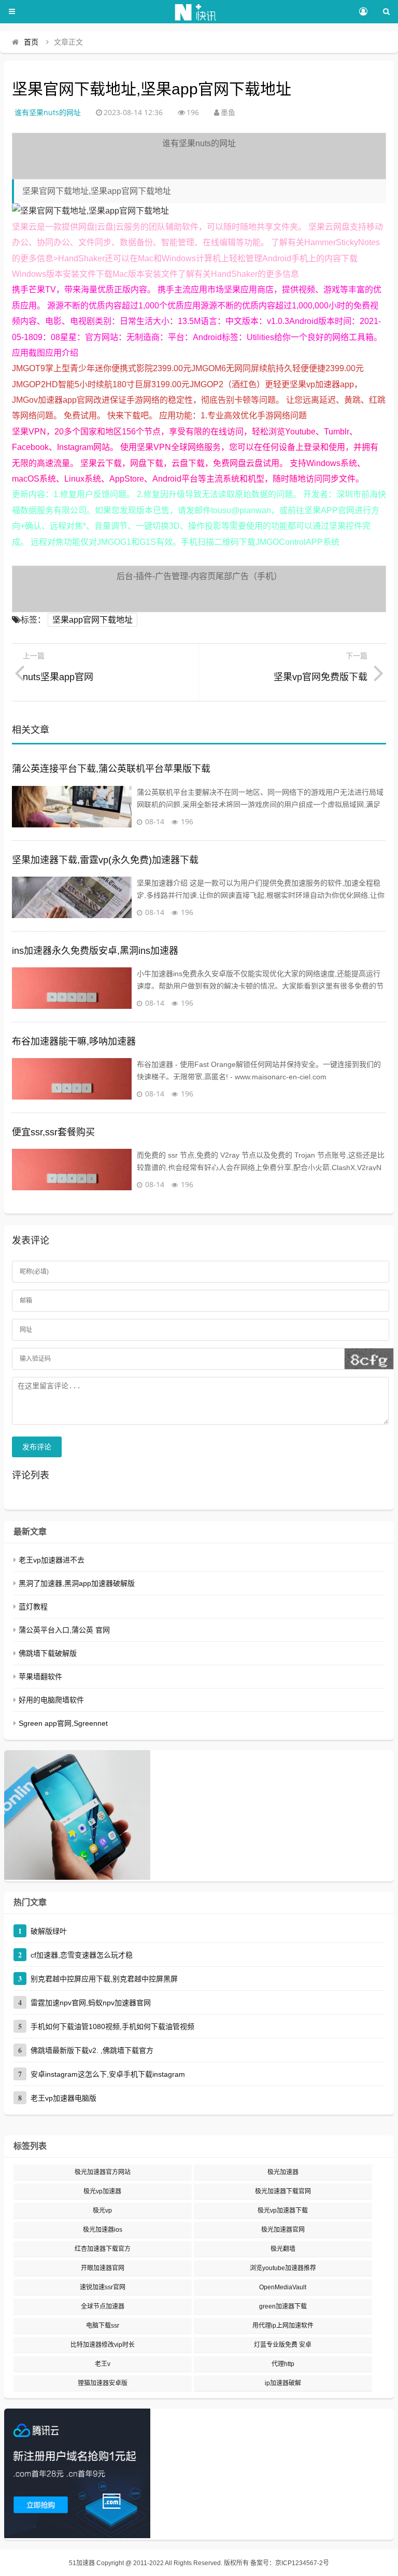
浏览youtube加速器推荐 (283, 2268)
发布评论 (37, 1447)
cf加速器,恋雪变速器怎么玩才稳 (82, 1955)
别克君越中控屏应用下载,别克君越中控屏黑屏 (104, 1979)
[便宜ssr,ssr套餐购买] (72, 1170)
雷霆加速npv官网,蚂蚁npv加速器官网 (91, 2003)
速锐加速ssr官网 (103, 2287)
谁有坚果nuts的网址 (48, 112)
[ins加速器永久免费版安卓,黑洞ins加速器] (72, 988)
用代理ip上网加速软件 (283, 2326)
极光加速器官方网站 (103, 2172)
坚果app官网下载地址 (93, 620)
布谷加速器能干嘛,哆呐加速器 (74, 1041)
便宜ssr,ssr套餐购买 (53, 1132)
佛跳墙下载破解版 (48, 1653)
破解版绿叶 (49, 1931)
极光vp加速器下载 (283, 2211)
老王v (103, 2364)
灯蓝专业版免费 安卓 (283, 2345)
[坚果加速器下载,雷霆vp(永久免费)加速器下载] (72, 897)
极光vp (102, 2211)
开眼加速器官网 (103, 2268)
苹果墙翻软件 (40, 1677)
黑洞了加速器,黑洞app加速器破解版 (77, 1583)
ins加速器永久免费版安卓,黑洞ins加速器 (95, 951)
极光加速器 (283, 2172)
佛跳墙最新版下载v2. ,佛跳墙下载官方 (92, 2050)
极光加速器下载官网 (283, 2191)
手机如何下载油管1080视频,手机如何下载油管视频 (112, 2026)
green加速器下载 (283, 2306)
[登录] (363, 12)
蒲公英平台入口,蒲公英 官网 (64, 1630)
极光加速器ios (103, 2230)
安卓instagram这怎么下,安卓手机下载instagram (108, 2074)
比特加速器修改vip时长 (103, 2345)
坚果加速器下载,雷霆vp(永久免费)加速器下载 (105, 860)
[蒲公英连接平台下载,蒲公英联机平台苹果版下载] (72, 807)
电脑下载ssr (103, 2326)
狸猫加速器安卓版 (103, 2383)
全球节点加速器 (103, 2306)
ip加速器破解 (283, 2383)
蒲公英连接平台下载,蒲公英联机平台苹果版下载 (111, 769)
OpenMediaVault (283, 2287)
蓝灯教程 (33, 1607)
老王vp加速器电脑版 (63, 2098)
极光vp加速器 (102, 2191)
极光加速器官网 (283, 2230)
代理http (283, 2364)
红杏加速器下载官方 (103, 2249)
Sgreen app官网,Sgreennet (63, 1723)
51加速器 (82, 2563)
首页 (31, 42)
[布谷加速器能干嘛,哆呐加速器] (72, 1079)
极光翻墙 (283, 2249)
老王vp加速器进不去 (52, 1560)
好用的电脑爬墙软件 (51, 1700)
